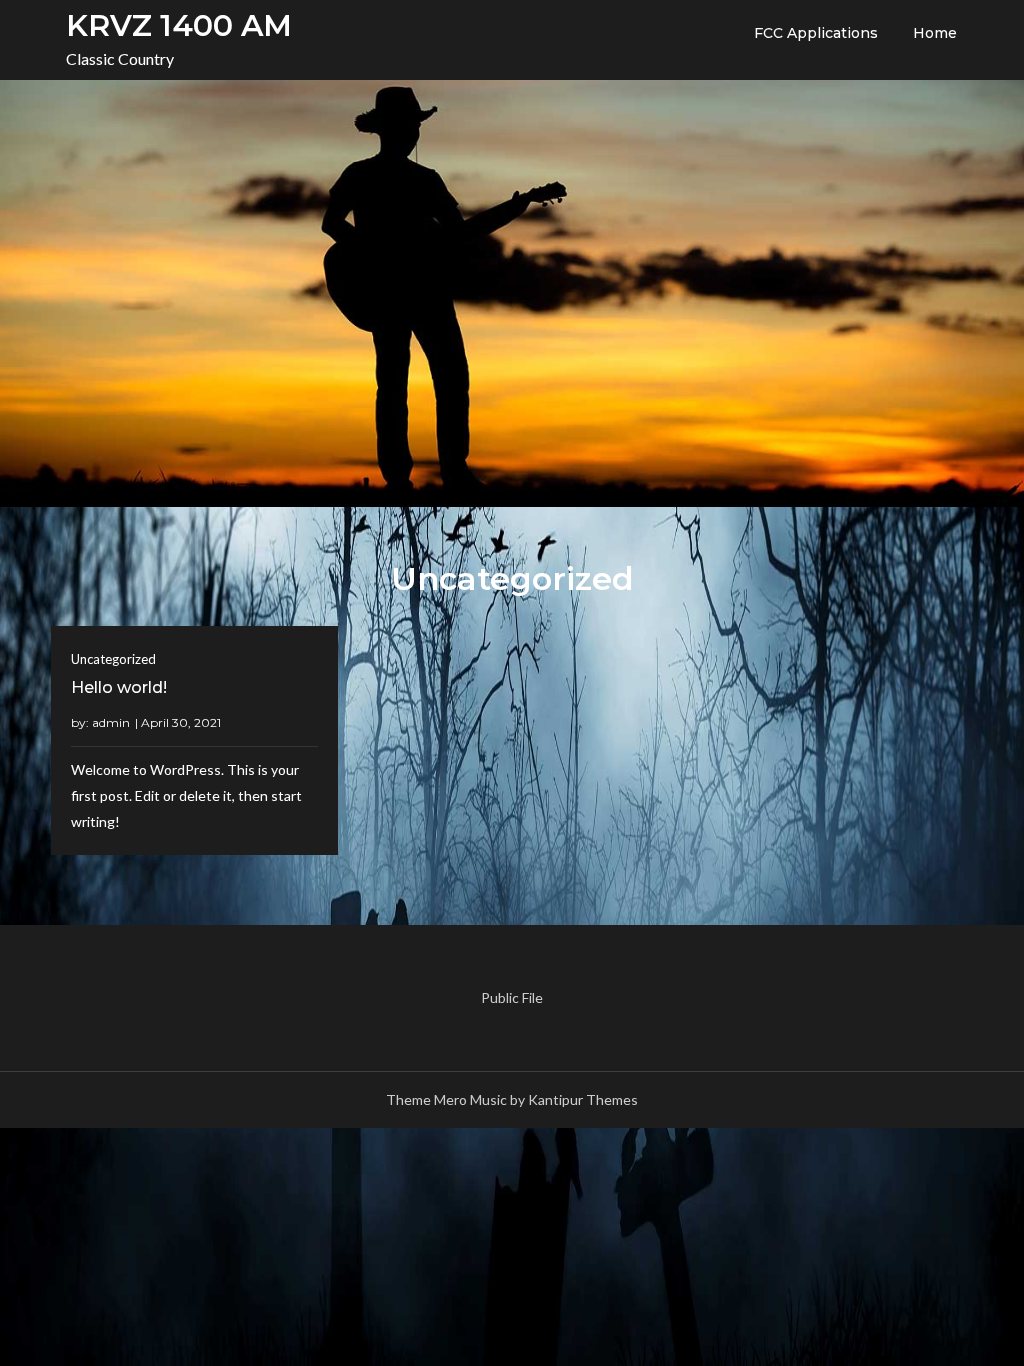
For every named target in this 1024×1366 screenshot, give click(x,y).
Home (935, 33)
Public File (512, 997)
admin (111, 722)
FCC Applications (816, 33)
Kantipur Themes (583, 1099)
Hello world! (119, 687)
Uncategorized (113, 659)
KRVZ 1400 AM (179, 25)
